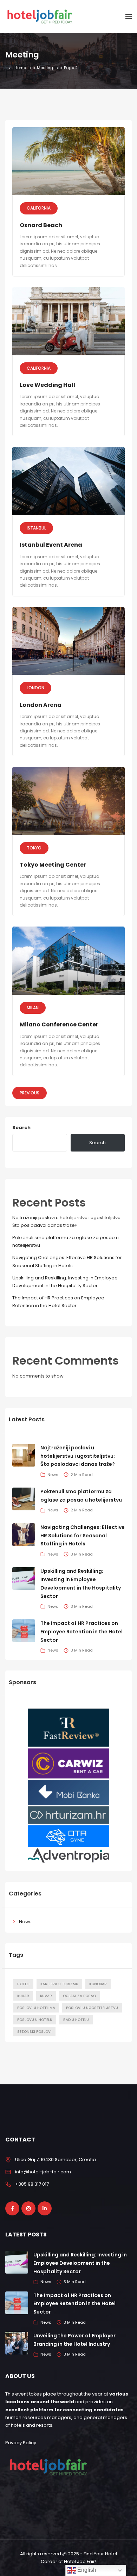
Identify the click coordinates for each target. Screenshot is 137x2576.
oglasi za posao (79, 1996)
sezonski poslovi (34, 2032)
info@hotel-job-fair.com (43, 2172)
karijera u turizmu (59, 1984)
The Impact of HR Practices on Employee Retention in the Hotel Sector (81, 1632)
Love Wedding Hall (47, 385)
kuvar (46, 1996)
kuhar (23, 1996)
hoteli (23, 1984)
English (86, 2570)
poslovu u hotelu (35, 2020)
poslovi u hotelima (36, 2008)
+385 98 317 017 (32, 2184)
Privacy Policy (21, 2443)
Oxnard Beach (41, 225)
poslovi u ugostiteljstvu (92, 2008)
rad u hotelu (76, 2020)
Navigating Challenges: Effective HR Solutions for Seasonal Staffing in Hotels (83, 1536)
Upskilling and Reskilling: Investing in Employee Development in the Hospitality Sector (80, 2263)
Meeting (45, 68)
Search (21, 1128)
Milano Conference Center (59, 1024)
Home (20, 68)
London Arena (41, 705)
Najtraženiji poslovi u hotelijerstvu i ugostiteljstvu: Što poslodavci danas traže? (78, 1456)
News (25, 1922)
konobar (98, 1984)
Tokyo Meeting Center (53, 865)
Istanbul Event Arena (51, 545)
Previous (30, 1093)
